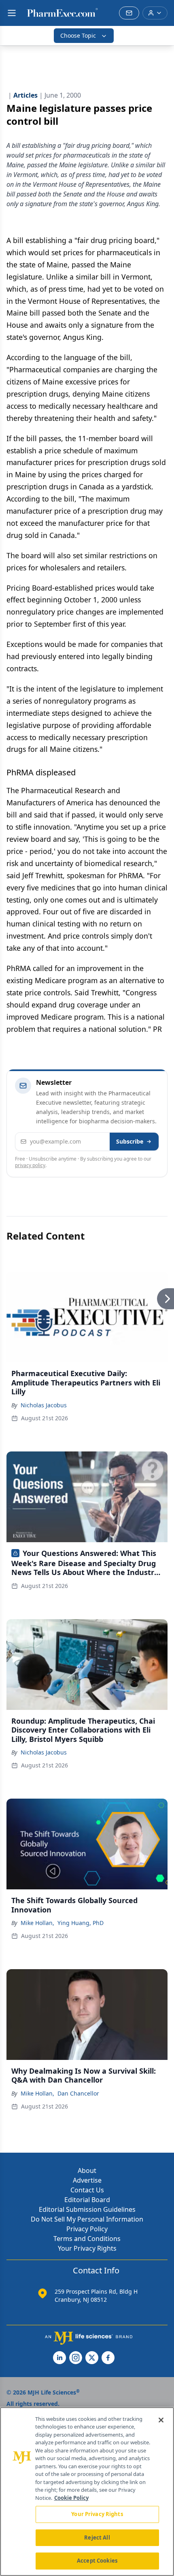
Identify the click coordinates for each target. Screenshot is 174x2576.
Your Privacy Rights (87, 2248)
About (87, 2170)
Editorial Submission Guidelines (87, 2209)
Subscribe (130, 1141)
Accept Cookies (97, 2561)
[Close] (161, 2420)
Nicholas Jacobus (44, 1405)
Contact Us (87, 2190)
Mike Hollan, (37, 1923)
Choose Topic (78, 35)
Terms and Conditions (87, 2239)
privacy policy (30, 1165)
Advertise (87, 2180)
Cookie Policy (71, 2498)
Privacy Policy (87, 2229)
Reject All (97, 2538)
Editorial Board (87, 2200)
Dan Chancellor (78, 2093)
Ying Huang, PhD (81, 1923)
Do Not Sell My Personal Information (87, 2219)
